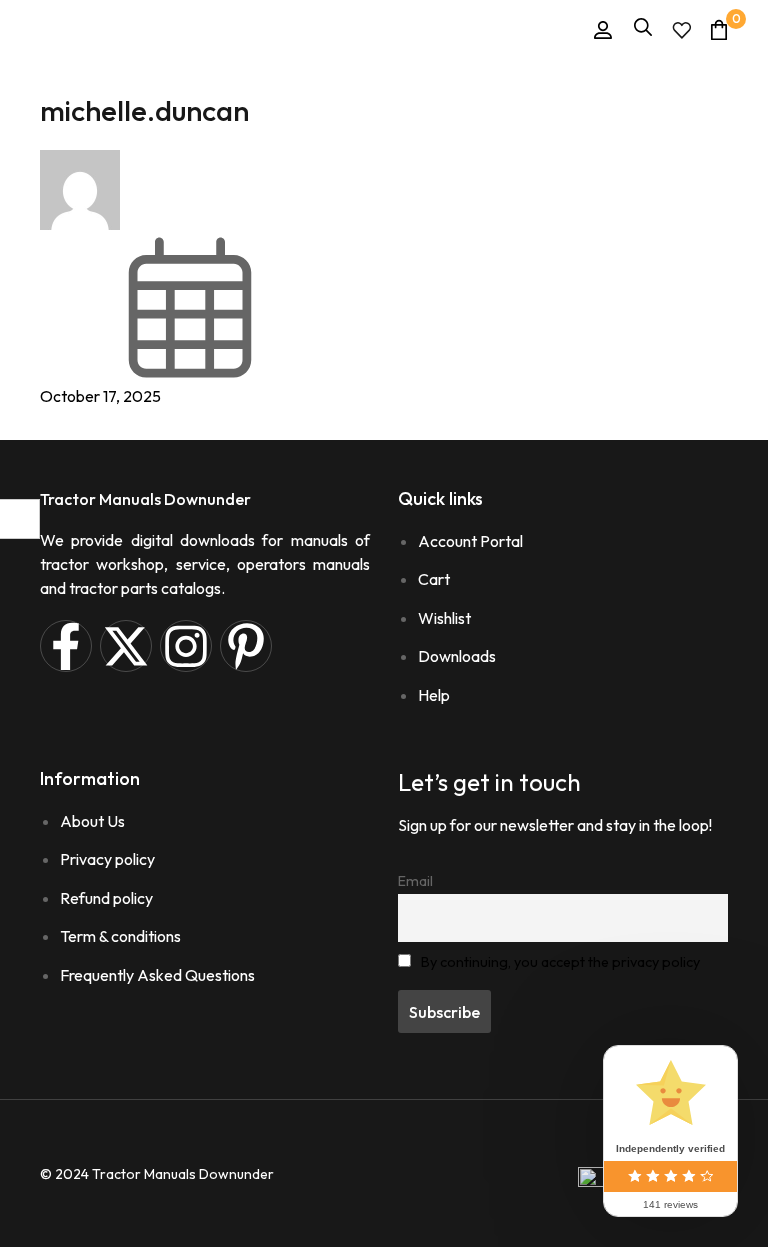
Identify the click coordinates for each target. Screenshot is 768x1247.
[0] (719, 29)
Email (415, 881)
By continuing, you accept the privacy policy (560, 962)
